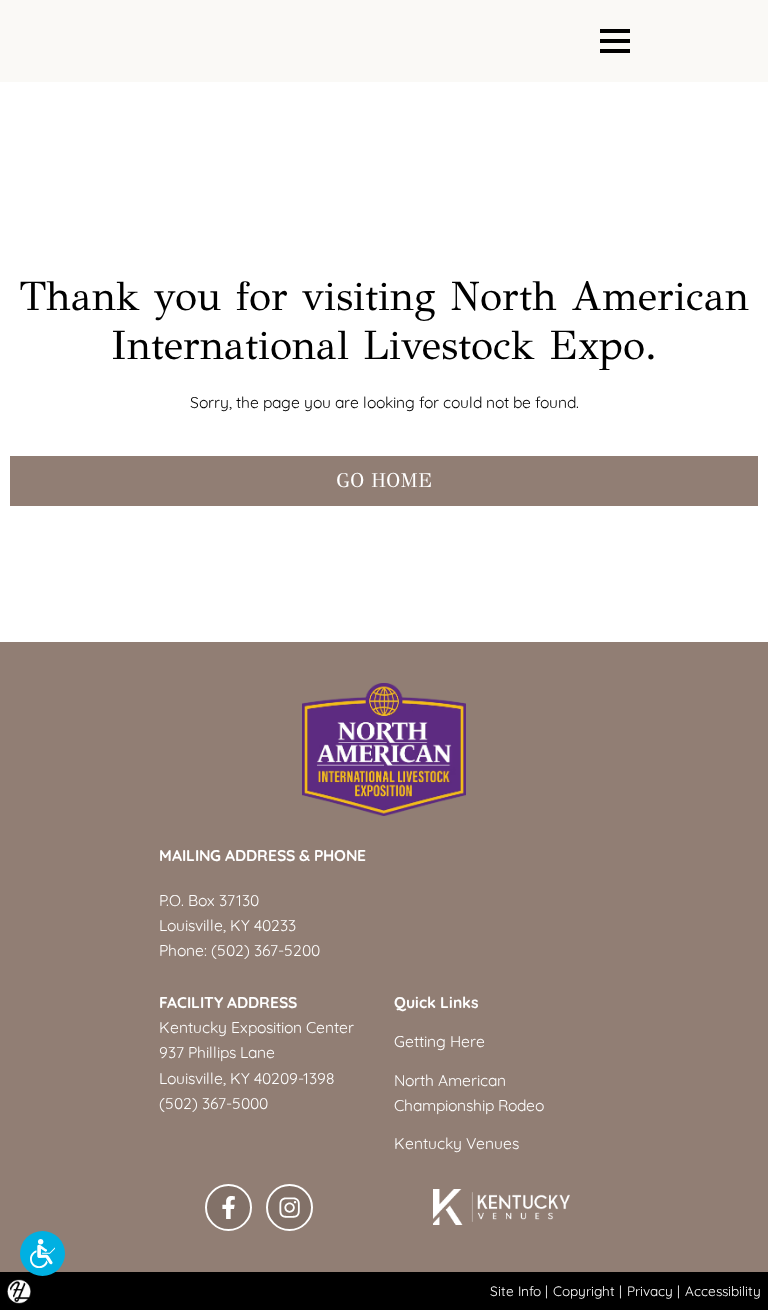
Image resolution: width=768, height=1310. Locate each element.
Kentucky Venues (456, 1143)
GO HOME (384, 480)
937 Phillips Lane (217, 1052)
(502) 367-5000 (213, 1103)
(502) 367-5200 (265, 950)
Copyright (584, 1290)
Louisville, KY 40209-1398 (246, 1078)
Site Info (515, 1290)
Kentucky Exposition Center (256, 1027)
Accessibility (723, 1290)
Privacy (650, 1290)
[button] (42, 1253)
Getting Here (439, 1041)
